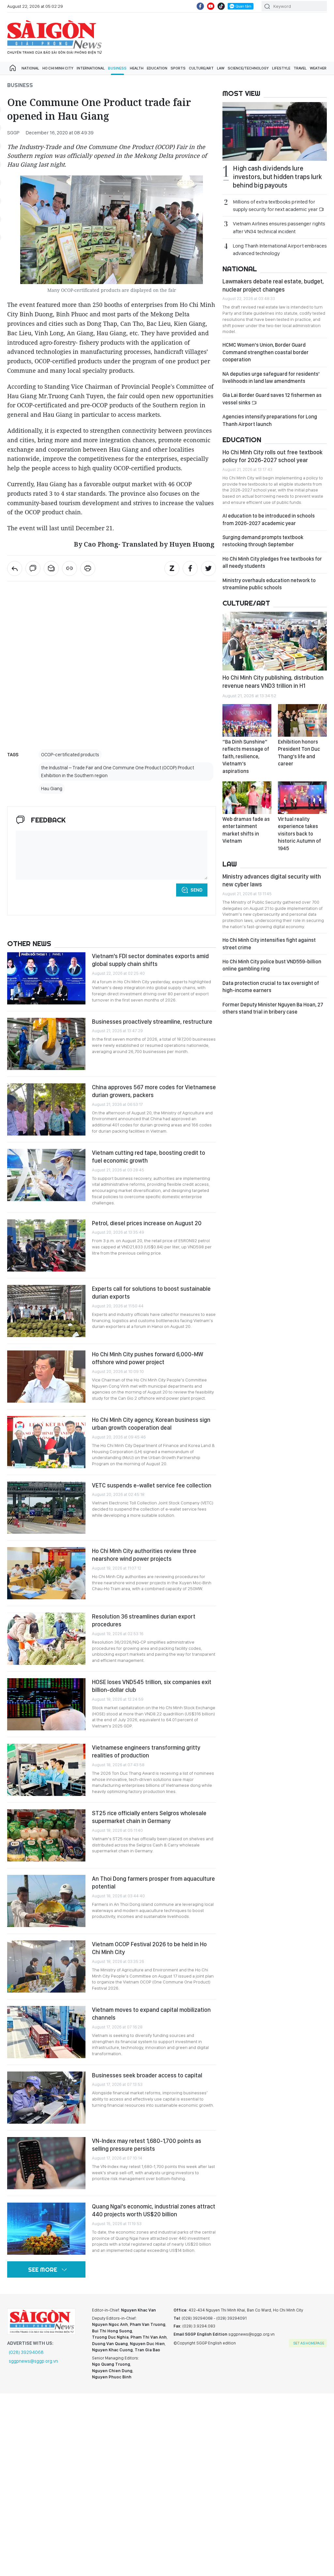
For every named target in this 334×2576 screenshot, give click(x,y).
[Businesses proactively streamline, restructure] (46, 1044)
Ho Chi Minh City (58, 68)
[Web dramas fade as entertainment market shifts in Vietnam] (247, 798)
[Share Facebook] (190, 568)
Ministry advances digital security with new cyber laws (272, 880)
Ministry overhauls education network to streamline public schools (269, 584)
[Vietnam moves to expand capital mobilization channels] (46, 2032)
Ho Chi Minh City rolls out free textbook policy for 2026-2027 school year (273, 456)
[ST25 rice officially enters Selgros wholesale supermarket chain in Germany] (46, 1835)
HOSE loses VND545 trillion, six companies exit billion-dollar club (152, 1686)
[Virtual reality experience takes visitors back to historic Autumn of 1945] (302, 798)
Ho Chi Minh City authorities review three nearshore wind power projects (144, 1555)
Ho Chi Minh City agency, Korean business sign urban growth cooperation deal (151, 1424)
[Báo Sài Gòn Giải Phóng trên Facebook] (200, 6)
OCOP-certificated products (70, 755)
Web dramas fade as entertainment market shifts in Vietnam (246, 830)
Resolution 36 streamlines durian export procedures (144, 1620)
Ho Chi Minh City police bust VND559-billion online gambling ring (272, 965)
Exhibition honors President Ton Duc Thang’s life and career (299, 753)
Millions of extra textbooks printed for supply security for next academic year (276, 205)
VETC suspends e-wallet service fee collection (152, 1485)
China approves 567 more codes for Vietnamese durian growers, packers (154, 1091)
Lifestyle (281, 68)
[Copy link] (69, 568)
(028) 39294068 (26, 2352)
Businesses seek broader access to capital (147, 2075)
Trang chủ (13, 68)
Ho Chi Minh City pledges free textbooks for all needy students (272, 562)
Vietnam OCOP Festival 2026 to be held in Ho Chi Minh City (149, 1948)
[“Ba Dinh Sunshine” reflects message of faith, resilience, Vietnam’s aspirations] (247, 720)
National (30, 68)
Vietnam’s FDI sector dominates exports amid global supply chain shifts (150, 960)
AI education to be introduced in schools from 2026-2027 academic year (269, 519)
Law (221, 68)
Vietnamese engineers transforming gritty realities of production (146, 1751)
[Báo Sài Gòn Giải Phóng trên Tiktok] (221, 6)
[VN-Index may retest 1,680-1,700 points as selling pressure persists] (46, 2163)
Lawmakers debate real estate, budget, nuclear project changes (273, 285)
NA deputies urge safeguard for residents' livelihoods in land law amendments (271, 377)
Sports (178, 68)
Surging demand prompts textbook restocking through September (263, 541)
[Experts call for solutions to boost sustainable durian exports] (46, 1311)
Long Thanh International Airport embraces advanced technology (280, 249)
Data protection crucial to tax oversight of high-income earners (271, 987)
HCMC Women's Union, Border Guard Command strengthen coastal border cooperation (266, 352)
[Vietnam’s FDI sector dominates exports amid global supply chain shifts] (46, 978)
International (91, 68)
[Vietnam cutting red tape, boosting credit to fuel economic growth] (46, 1175)
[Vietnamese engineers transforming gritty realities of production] (46, 1770)
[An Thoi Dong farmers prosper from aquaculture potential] (46, 1901)
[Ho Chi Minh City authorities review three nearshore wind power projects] (46, 1573)
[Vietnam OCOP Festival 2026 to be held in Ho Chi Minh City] (46, 1966)
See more (43, 2270)
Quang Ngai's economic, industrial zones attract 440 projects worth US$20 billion (154, 2210)
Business (117, 68)
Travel (300, 68)
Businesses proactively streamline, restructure (152, 1022)
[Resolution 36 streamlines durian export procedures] (46, 1639)
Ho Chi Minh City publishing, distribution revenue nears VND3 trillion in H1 (273, 681)
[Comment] (33, 568)
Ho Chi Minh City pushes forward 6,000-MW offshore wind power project (148, 1358)
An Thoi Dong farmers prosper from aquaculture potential (153, 1883)
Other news (29, 943)
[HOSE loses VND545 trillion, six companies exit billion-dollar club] (46, 1704)
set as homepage (309, 2343)
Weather (318, 68)
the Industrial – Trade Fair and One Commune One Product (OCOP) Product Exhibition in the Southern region (118, 772)
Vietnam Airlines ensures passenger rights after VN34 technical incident (279, 227)
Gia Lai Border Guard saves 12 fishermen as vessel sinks (272, 399)
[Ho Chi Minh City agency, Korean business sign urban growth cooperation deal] (46, 1442)
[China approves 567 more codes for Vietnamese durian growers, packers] (46, 1109)
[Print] (88, 568)
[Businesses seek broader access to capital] (46, 2098)
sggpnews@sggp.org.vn (33, 2361)
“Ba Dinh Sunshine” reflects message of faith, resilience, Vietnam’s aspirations (246, 756)
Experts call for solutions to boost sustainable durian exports (151, 1293)
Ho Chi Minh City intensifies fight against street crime (269, 944)
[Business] (15, 568)
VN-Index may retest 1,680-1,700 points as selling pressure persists (147, 2145)
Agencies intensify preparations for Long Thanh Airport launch (270, 420)
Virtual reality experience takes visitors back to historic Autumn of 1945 (299, 834)
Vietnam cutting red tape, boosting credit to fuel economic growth (149, 1157)
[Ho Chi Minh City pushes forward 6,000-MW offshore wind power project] (46, 1377)
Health (137, 68)
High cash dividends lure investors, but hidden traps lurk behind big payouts (277, 177)
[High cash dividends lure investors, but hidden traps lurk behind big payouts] (275, 131)
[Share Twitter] (208, 568)
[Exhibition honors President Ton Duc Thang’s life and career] (302, 720)
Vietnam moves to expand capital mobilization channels (151, 2014)
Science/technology (248, 68)
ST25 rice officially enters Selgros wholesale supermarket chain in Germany (149, 1817)
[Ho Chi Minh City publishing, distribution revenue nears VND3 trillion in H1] (275, 641)
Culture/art (201, 68)
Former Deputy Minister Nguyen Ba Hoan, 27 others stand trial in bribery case (273, 1008)
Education (157, 68)
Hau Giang (52, 789)
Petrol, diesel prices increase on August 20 (147, 1223)
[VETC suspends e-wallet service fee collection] (46, 1508)
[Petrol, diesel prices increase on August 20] (46, 1245)
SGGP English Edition (54, 37)
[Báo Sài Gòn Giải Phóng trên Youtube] (211, 6)
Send (197, 890)
